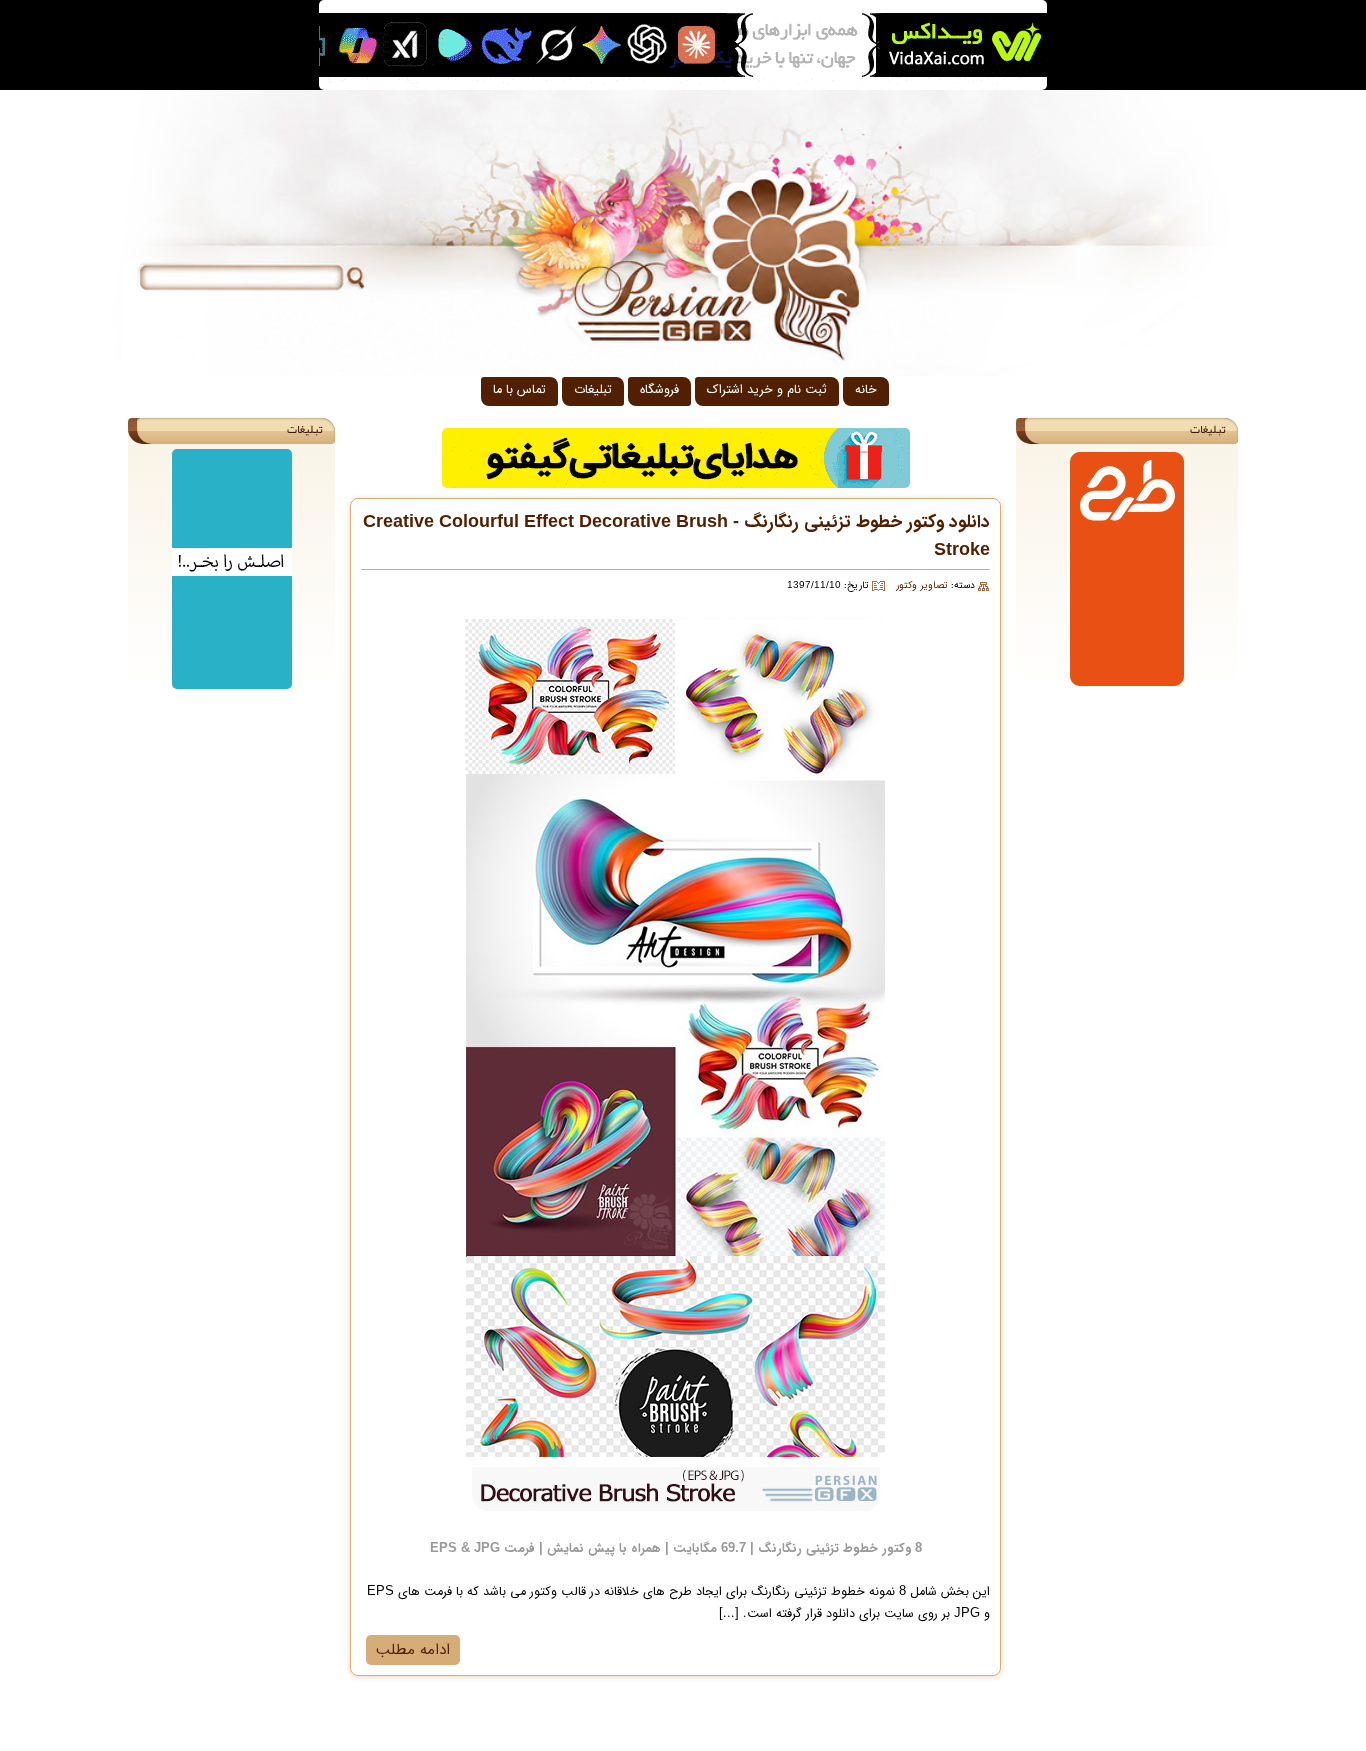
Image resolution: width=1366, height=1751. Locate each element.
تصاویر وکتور (922, 585)
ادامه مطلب (413, 1650)
